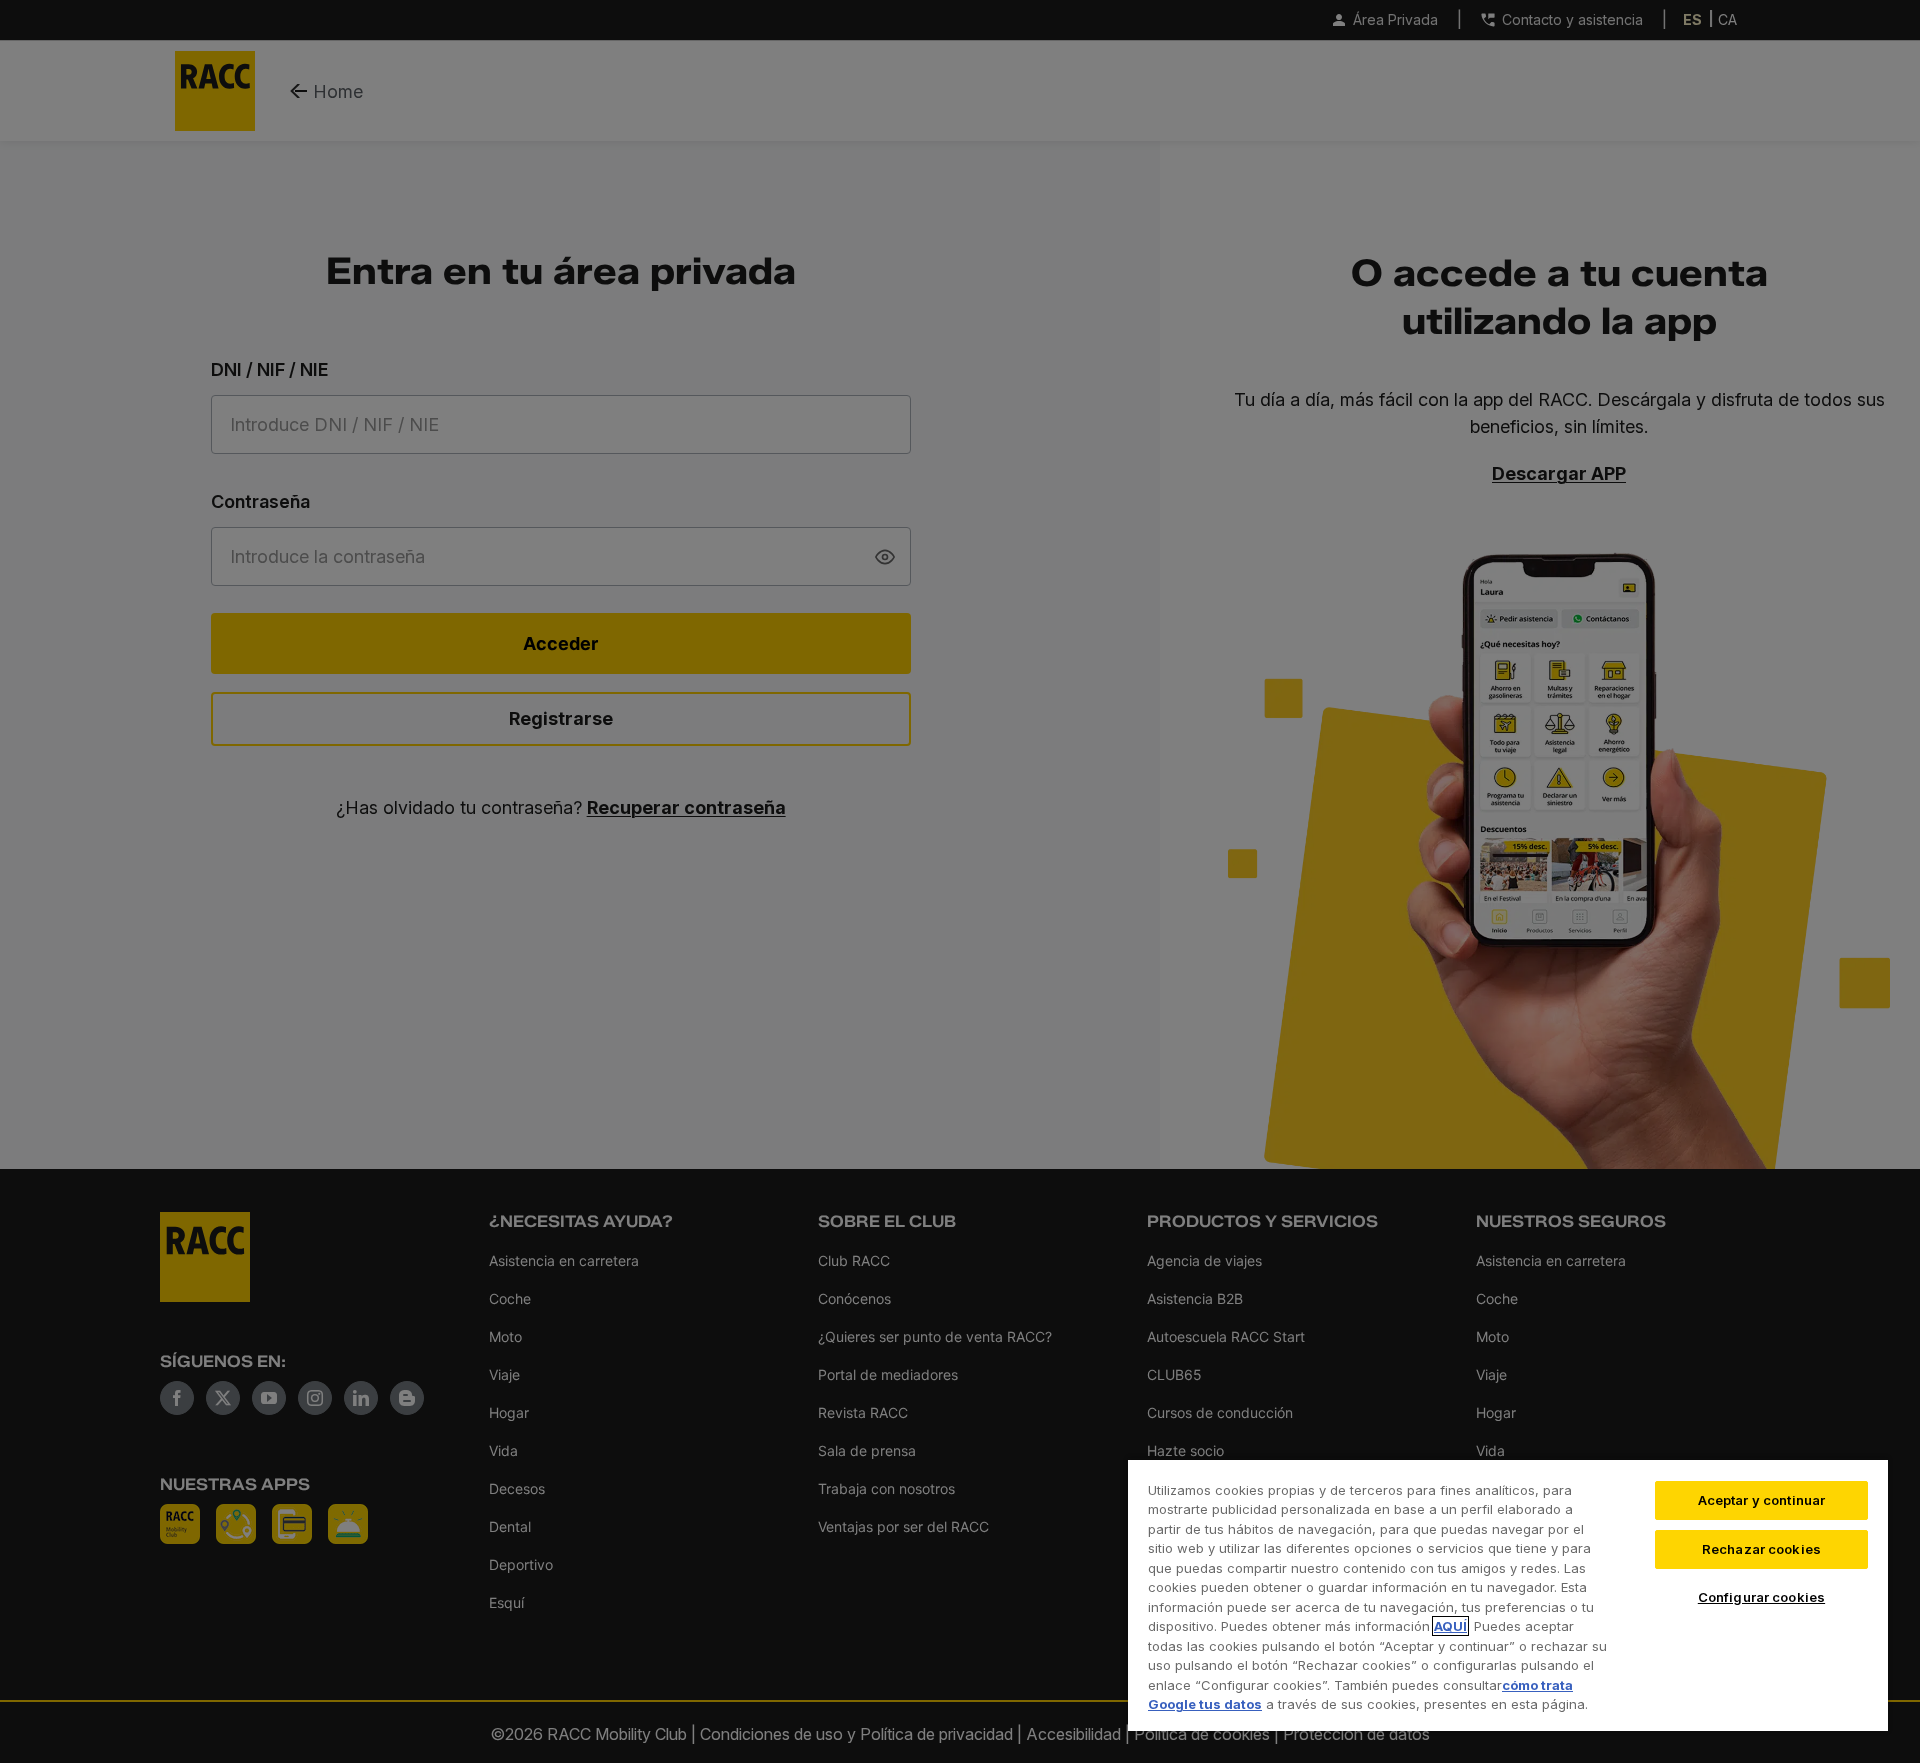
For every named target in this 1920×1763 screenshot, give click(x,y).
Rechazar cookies (1761, 1549)
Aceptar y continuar (1761, 1500)
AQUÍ (1450, 1626)
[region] (1508, 1594)
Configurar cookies (1761, 1597)
